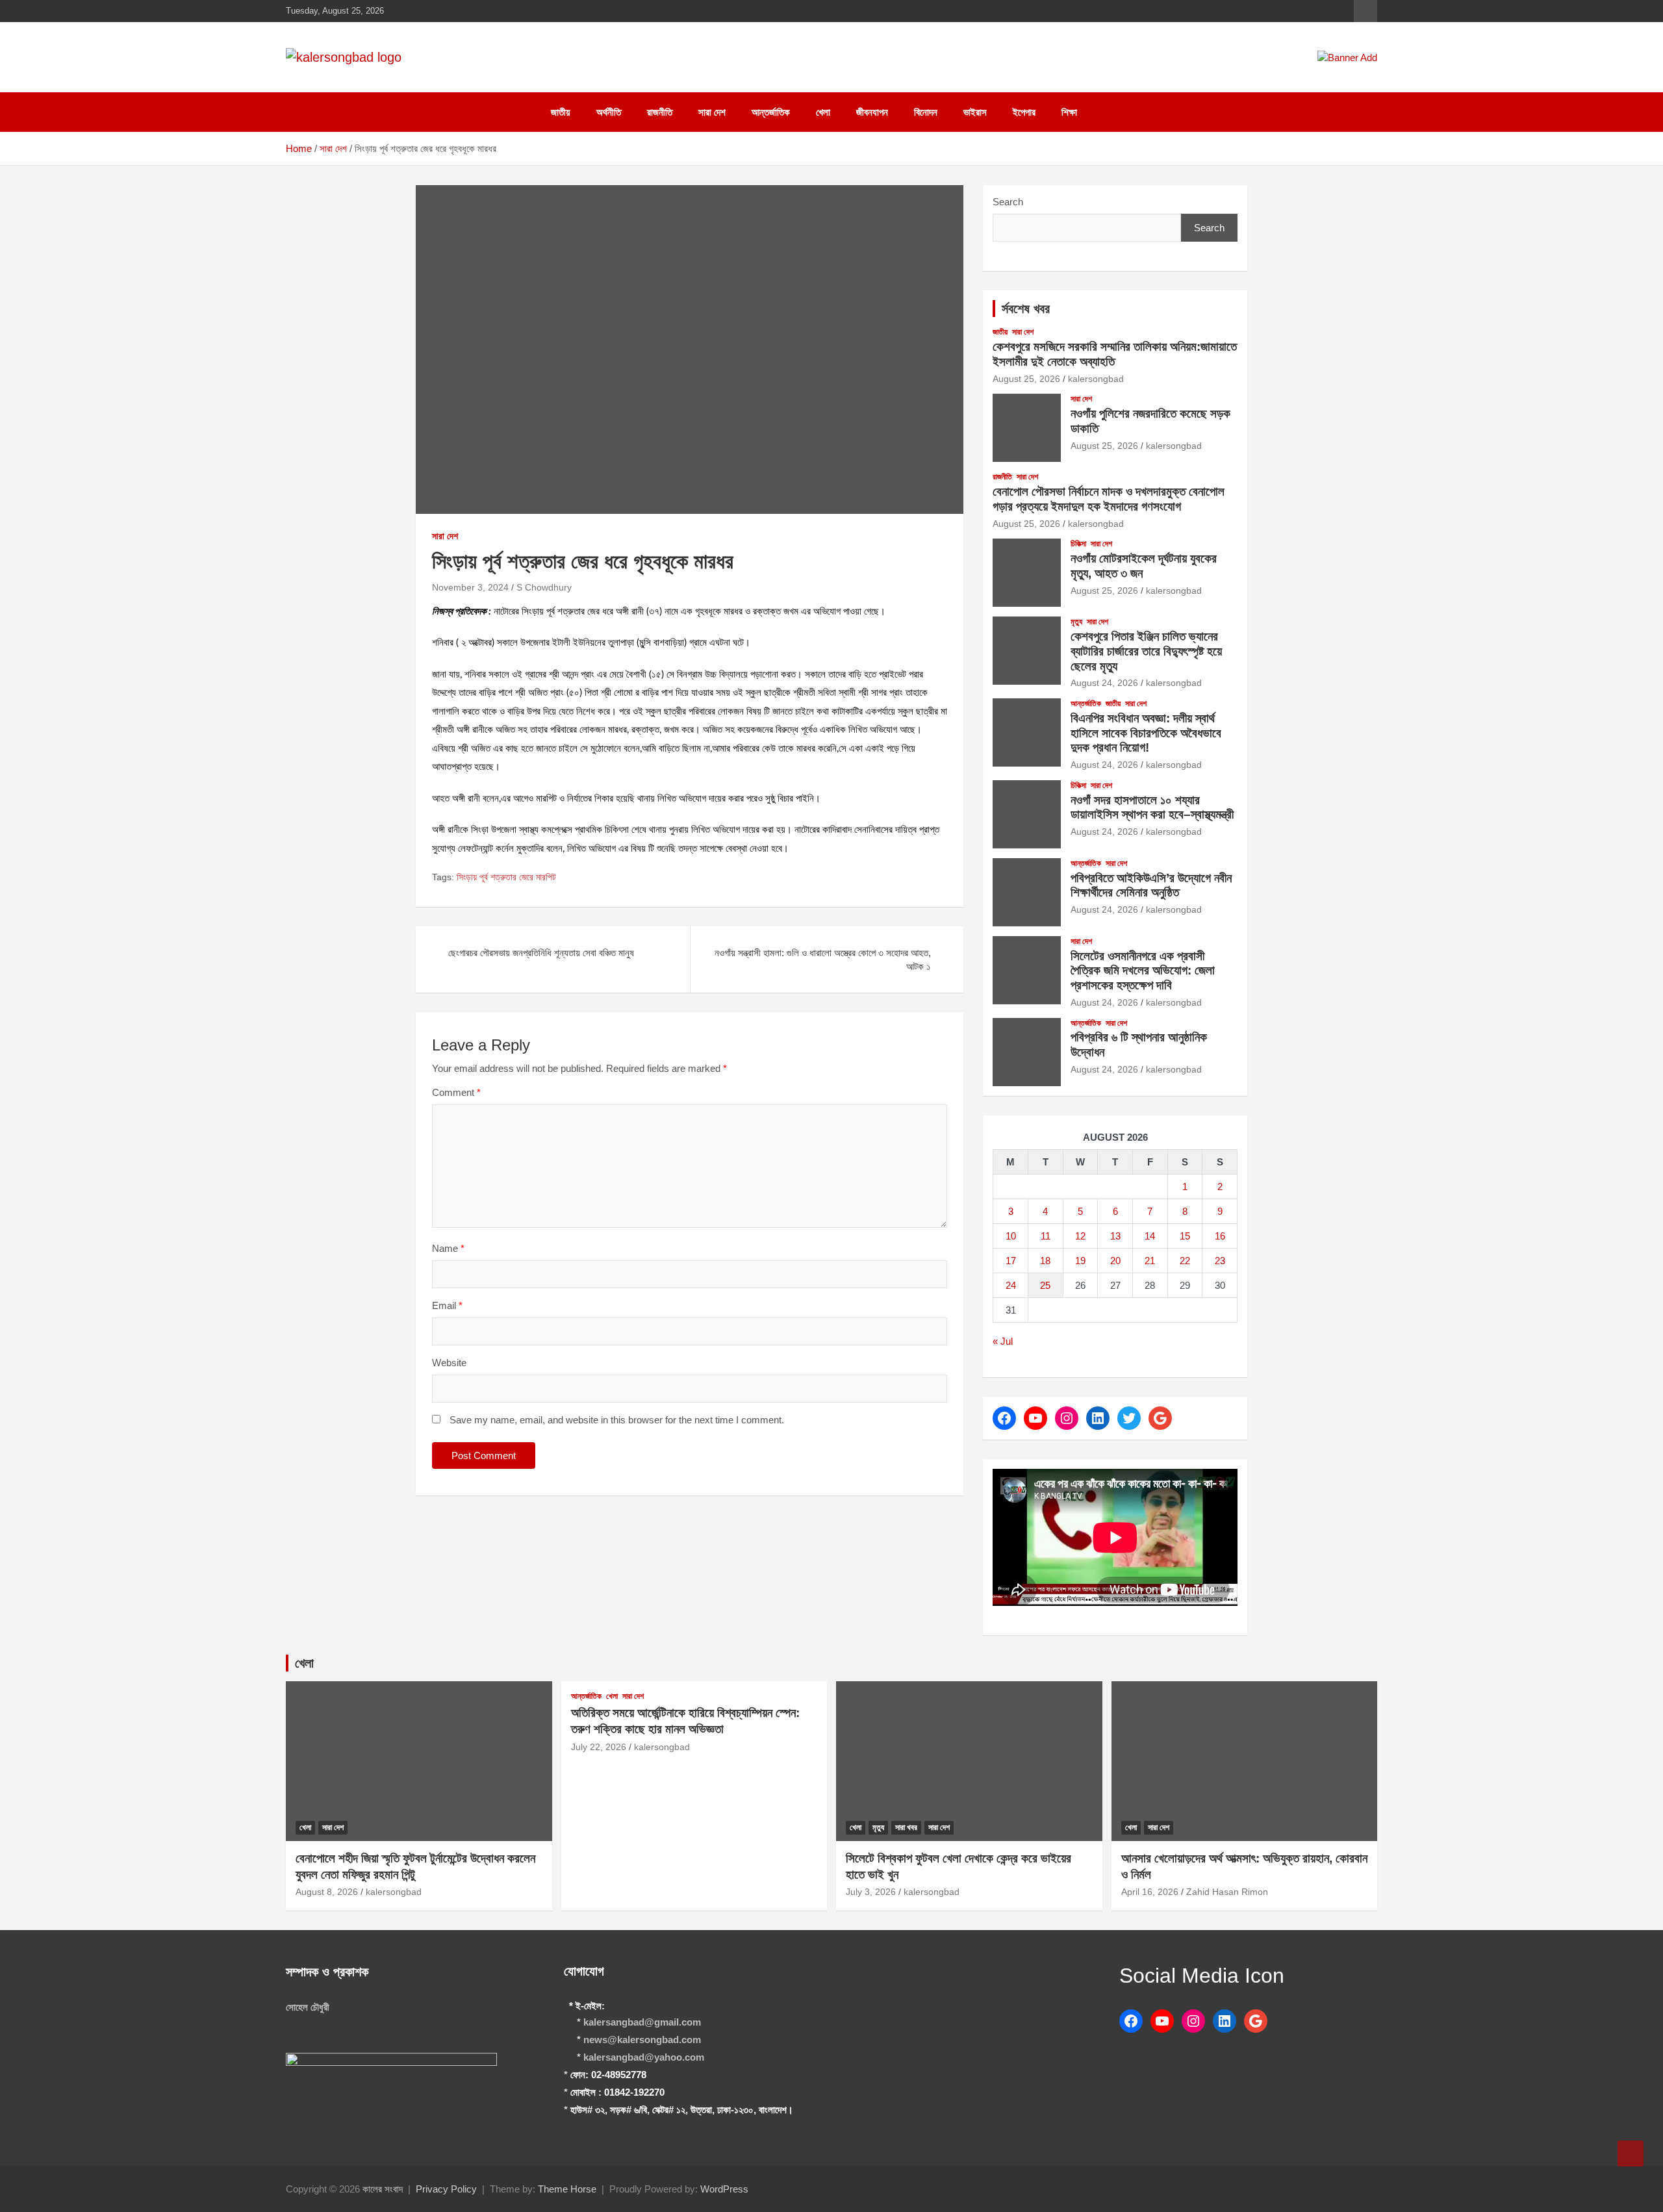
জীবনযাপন (872, 112)
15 (1185, 1236)
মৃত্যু (1076, 622)
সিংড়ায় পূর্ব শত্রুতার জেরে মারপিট (506, 877)
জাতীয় (561, 112)
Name (448, 1248)
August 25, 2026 (1026, 379)
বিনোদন (926, 112)
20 (1115, 1261)
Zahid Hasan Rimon (1227, 1892)
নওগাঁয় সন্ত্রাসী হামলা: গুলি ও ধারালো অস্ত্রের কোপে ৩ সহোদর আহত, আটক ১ (823, 960)
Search (1008, 202)
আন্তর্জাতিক (771, 112)
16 (1220, 1236)
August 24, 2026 (1104, 683)
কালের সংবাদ (383, 2189)
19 (1080, 1261)
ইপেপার (1024, 112)
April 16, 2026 (1150, 1892)
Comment (456, 1092)
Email (447, 1305)
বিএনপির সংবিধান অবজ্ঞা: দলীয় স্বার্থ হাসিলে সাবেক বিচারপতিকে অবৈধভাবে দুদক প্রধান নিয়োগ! (1146, 733)
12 (1080, 1236)
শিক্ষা (1069, 112)
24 (1011, 1285)
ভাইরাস (975, 112)
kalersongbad (1096, 379)
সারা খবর (906, 1827)
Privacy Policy (446, 2189)
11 (1046, 1236)
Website (449, 1363)
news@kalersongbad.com (642, 2040)
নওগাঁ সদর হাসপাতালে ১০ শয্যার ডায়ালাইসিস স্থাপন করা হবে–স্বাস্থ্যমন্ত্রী (1152, 807)
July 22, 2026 (599, 1747)
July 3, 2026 (871, 1892)
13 (1115, 1236)
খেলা (823, 112)
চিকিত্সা (1078, 544)
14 (1150, 1236)
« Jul (1003, 1341)
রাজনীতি (660, 112)
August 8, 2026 (327, 1892)
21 (1150, 1261)
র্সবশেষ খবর (1026, 309)
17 (1011, 1261)
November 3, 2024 (470, 587)
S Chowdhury (544, 587)
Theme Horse (567, 2189)
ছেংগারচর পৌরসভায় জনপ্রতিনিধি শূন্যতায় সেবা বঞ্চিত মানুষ (541, 953)
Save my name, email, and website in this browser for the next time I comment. (617, 1420)
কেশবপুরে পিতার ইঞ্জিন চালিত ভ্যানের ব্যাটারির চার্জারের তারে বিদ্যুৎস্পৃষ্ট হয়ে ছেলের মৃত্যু (1146, 651)
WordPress (724, 2189)
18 (1045, 1261)
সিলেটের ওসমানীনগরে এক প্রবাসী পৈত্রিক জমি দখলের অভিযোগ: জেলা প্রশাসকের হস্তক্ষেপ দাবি (1143, 971)
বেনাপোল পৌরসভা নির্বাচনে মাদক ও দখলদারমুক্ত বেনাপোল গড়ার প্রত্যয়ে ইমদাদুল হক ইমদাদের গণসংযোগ (1109, 499)
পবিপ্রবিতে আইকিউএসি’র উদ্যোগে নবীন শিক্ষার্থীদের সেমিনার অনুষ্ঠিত (1151, 885)
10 (1011, 1236)
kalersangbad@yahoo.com (644, 2057)
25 (1045, 1285)
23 (1220, 1261)
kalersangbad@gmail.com (642, 2022)
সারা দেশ (712, 112)
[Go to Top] (1631, 2154)
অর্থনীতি (609, 112)
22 (1185, 1261)
